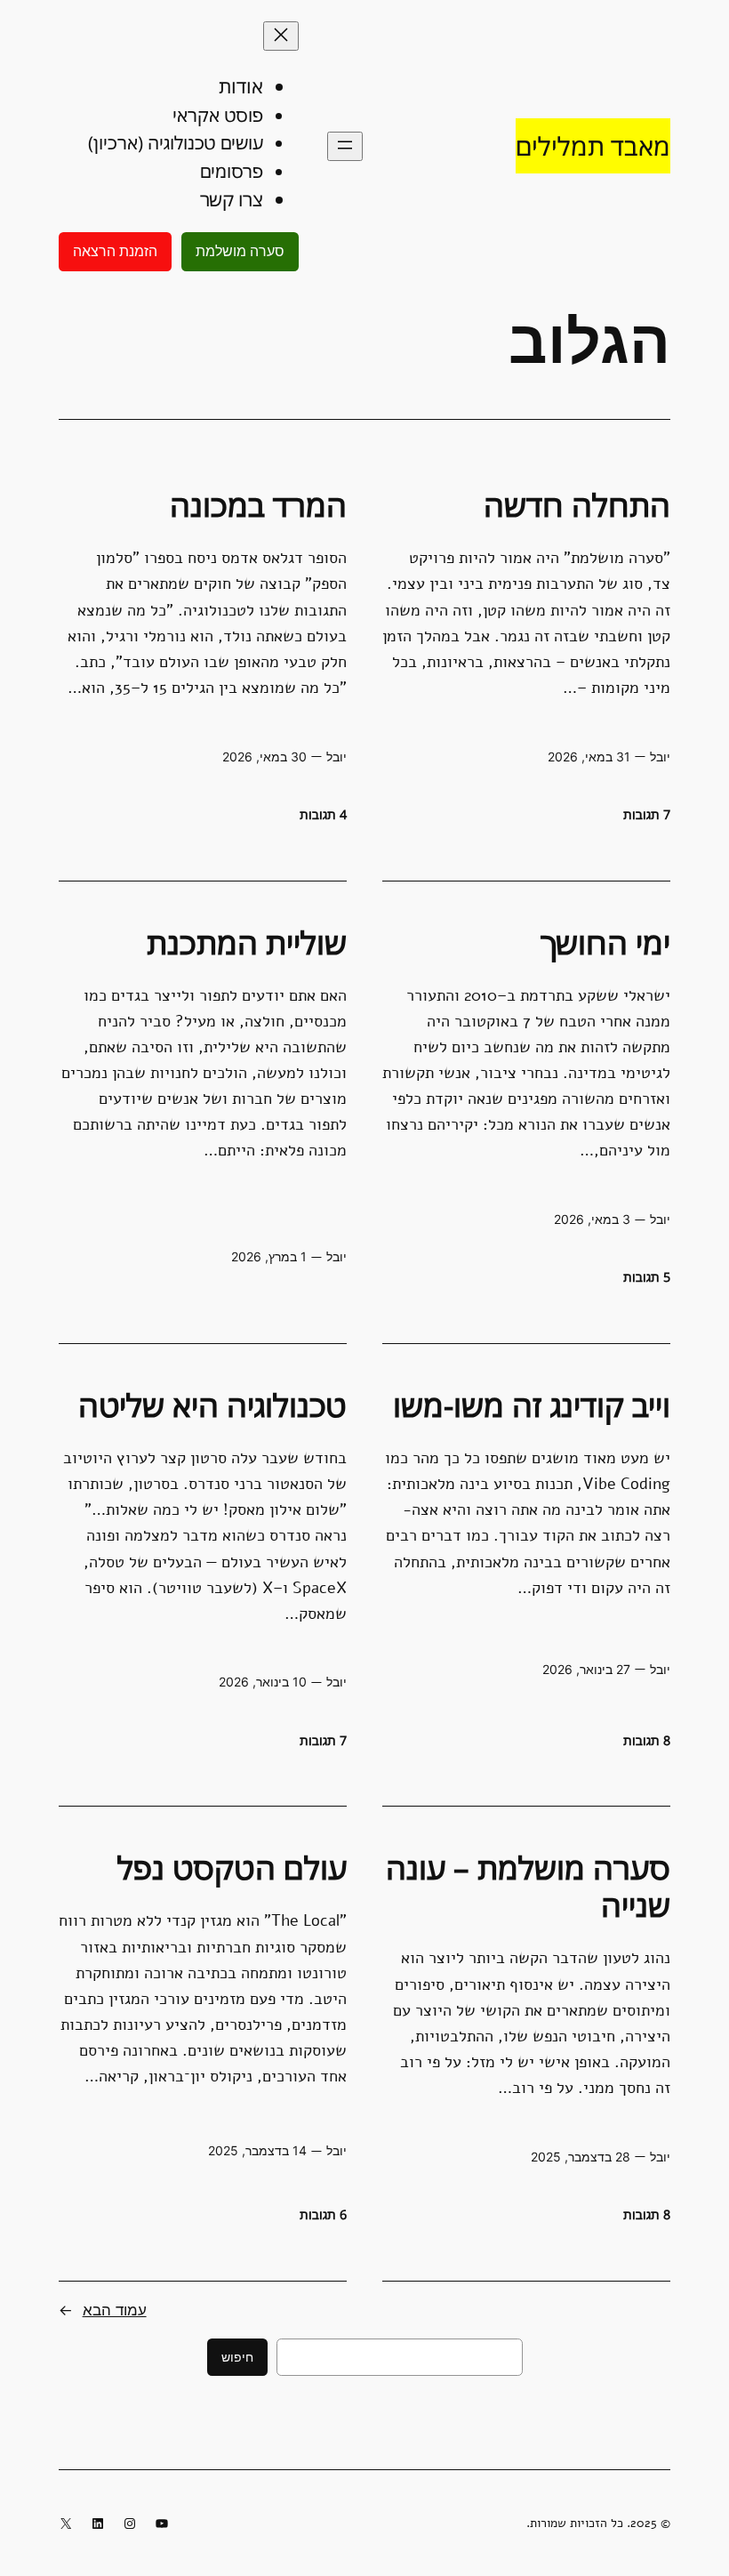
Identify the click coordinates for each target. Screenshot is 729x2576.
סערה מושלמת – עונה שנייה (528, 1887)
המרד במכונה (258, 505)
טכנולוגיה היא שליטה (212, 1405)
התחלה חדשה (577, 505)
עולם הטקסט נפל (232, 1868)
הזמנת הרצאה (115, 251)
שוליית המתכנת (247, 943)
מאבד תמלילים (593, 145)
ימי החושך (605, 943)
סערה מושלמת (240, 251)
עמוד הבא (103, 2310)
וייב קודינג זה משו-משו (532, 1405)
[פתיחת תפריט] (345, 146)
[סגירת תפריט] (281, 36)
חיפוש (237, 2357)
